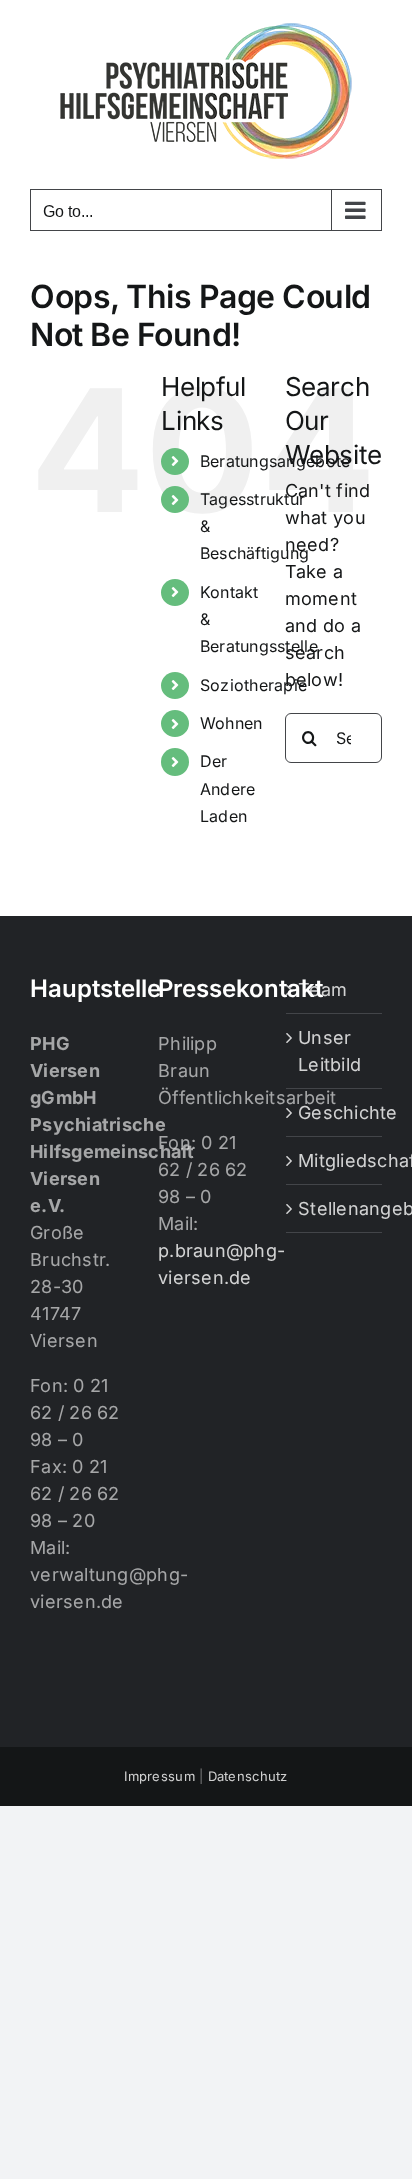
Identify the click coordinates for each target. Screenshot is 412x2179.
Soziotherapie (254, 685)
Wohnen (231, 723)
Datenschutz (248, 1776)
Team (322, 989)
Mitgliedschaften (335, 1160)
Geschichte (335, 1112)
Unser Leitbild (329, 1051)
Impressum (159, 1776)
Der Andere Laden (228, 788)
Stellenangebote (335, 1208)
